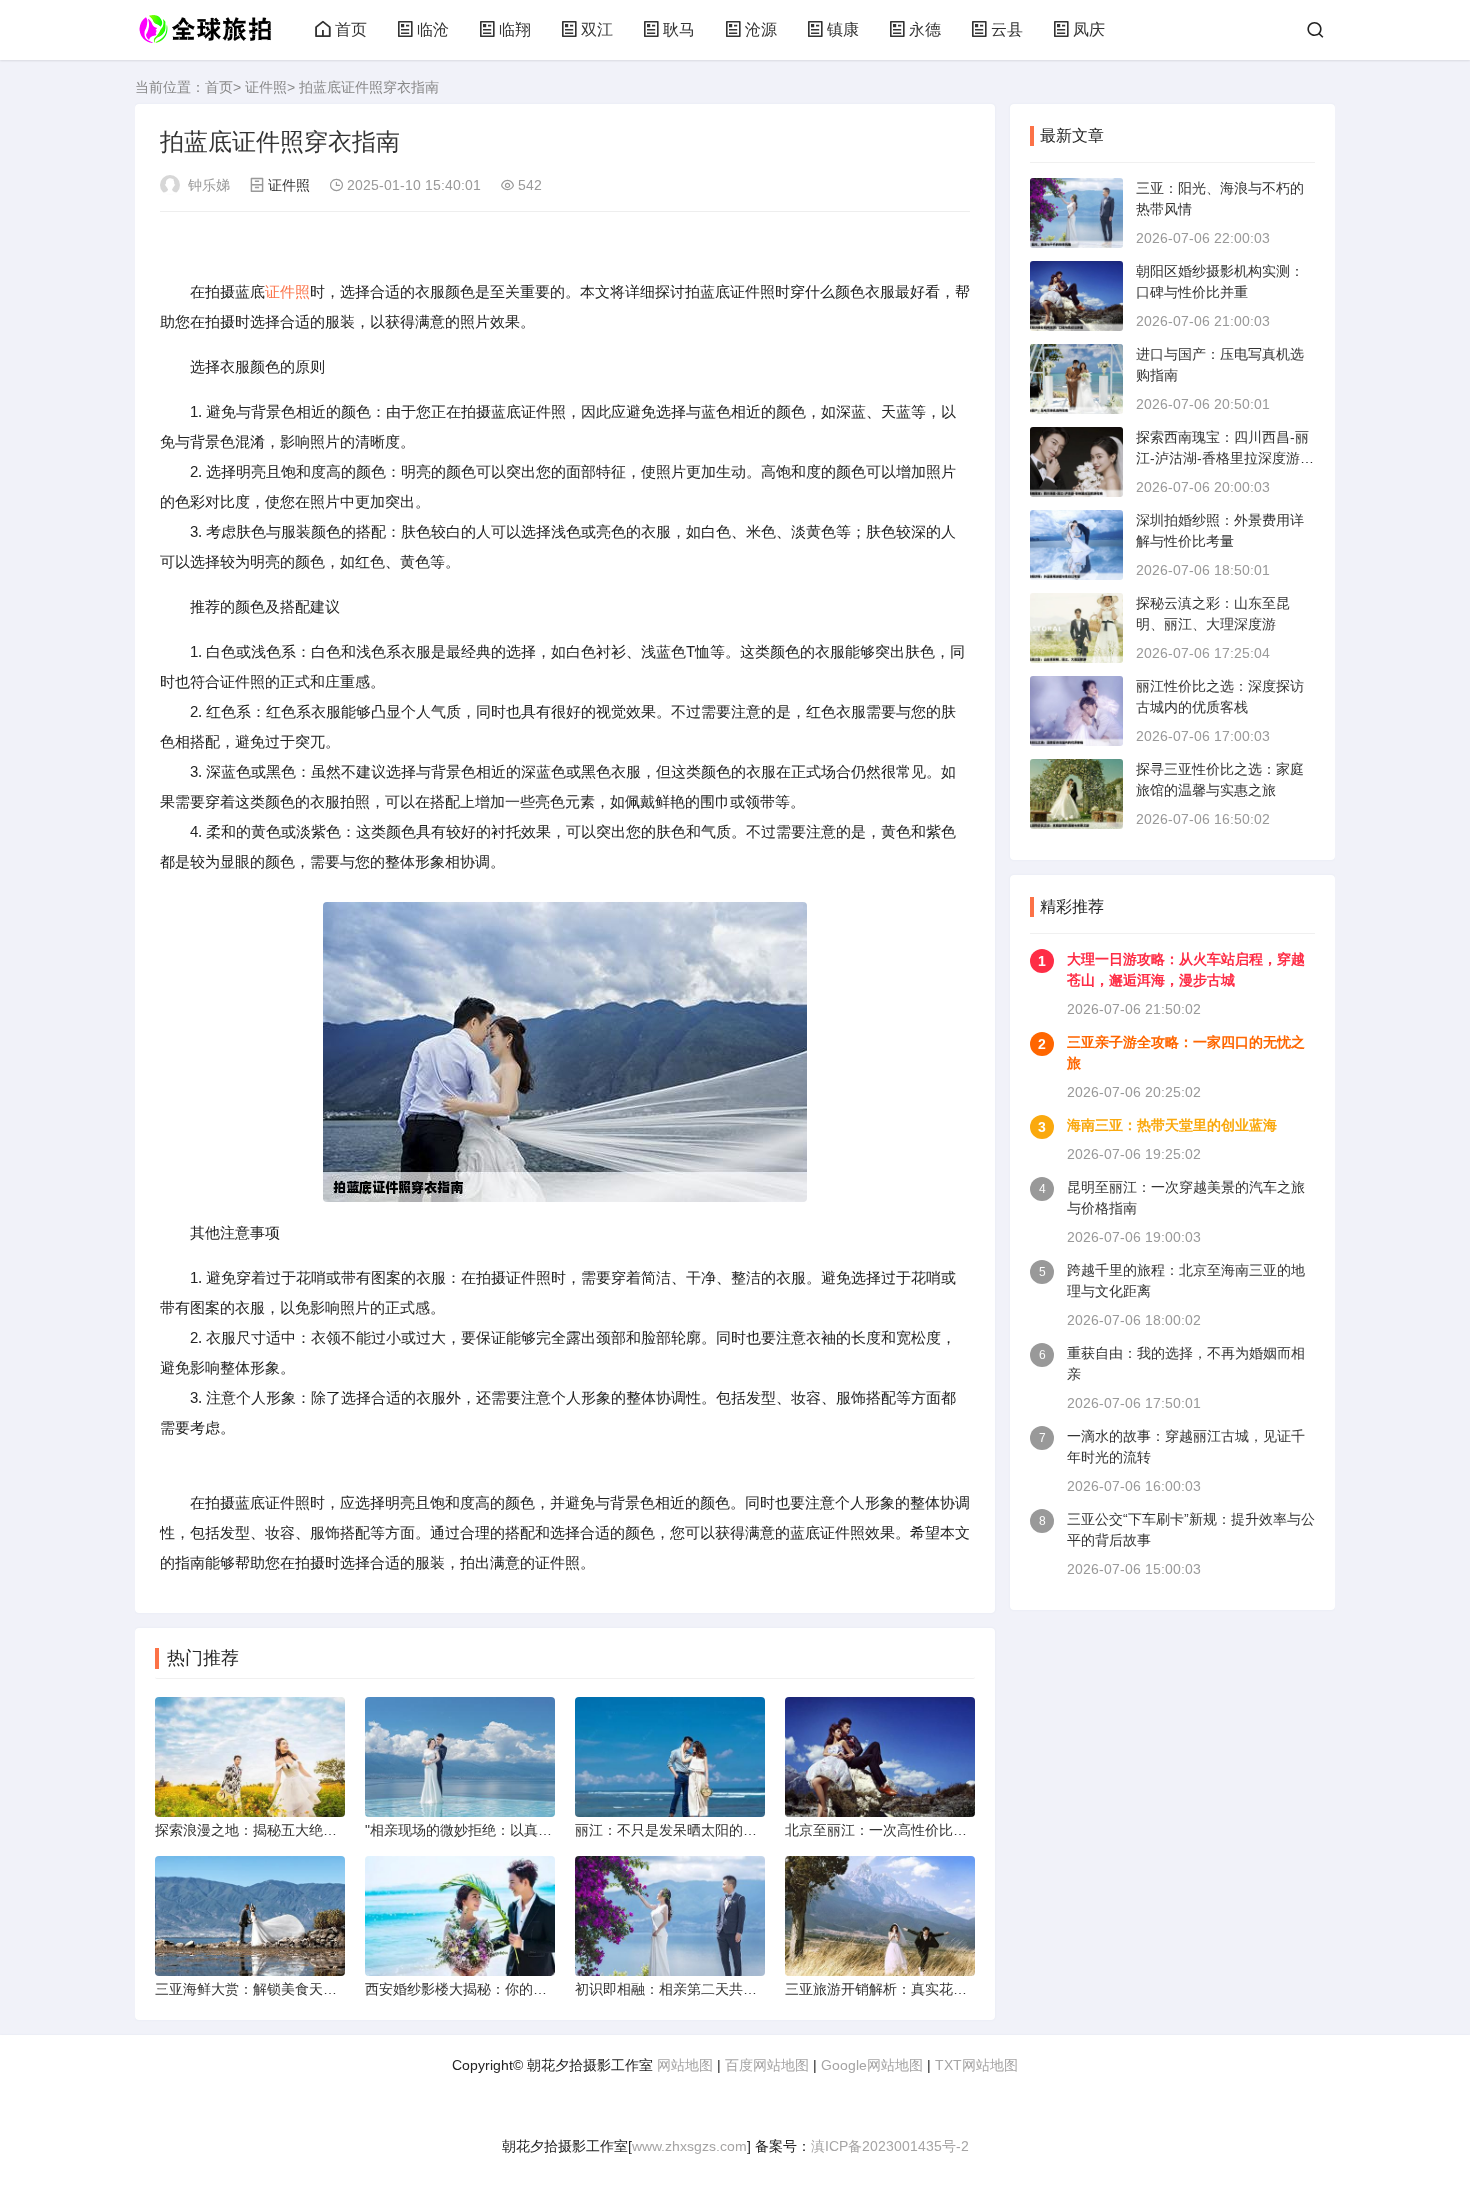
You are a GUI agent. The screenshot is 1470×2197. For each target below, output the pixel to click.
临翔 (515, 29)
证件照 (266, 87)
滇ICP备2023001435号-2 (890, 2146)
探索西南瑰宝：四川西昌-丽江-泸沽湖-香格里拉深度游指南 (1225, 458)
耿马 (679, 29)
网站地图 (685, 2065)
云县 (1007, 29)
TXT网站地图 (976, 2065)
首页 (351, 29)
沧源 (761, 29)
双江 (597, 29)
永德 (925, 29)
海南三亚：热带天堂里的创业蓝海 (1172, 1125)
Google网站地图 (872, 2065)
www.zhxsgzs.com (689, 2146)
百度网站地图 (767, 2065)
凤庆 (1089, 29)
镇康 (843, 29)
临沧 (433, 29)
